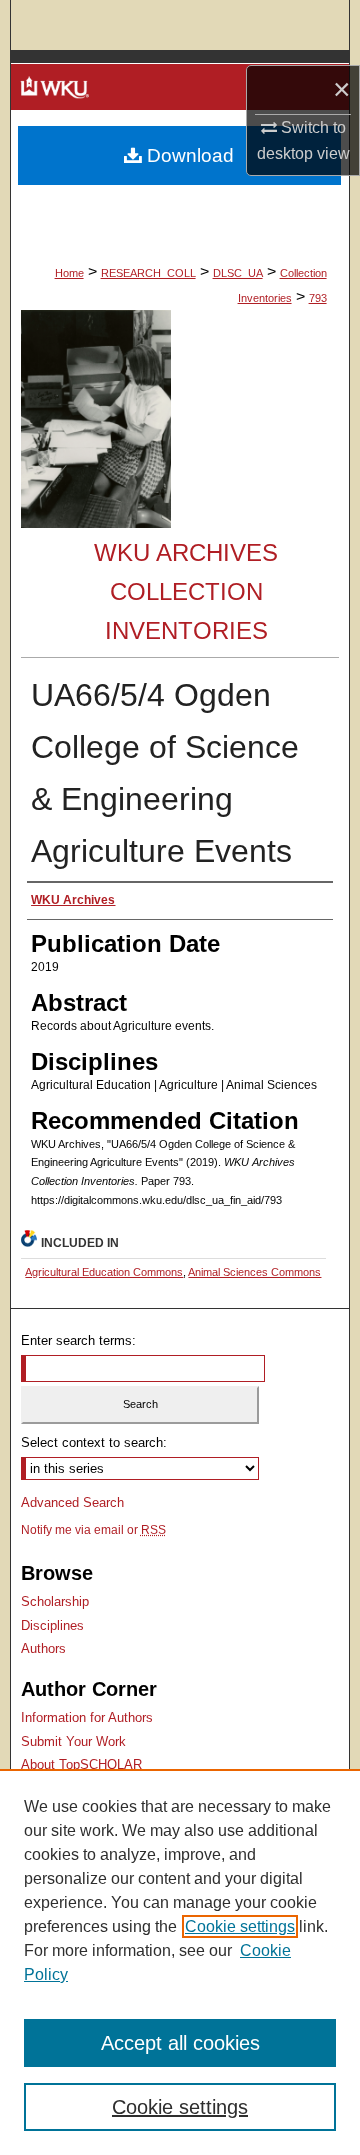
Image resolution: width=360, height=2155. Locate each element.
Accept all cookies (180, 2043)
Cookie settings (240, 1926)
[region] (180, 1962)
